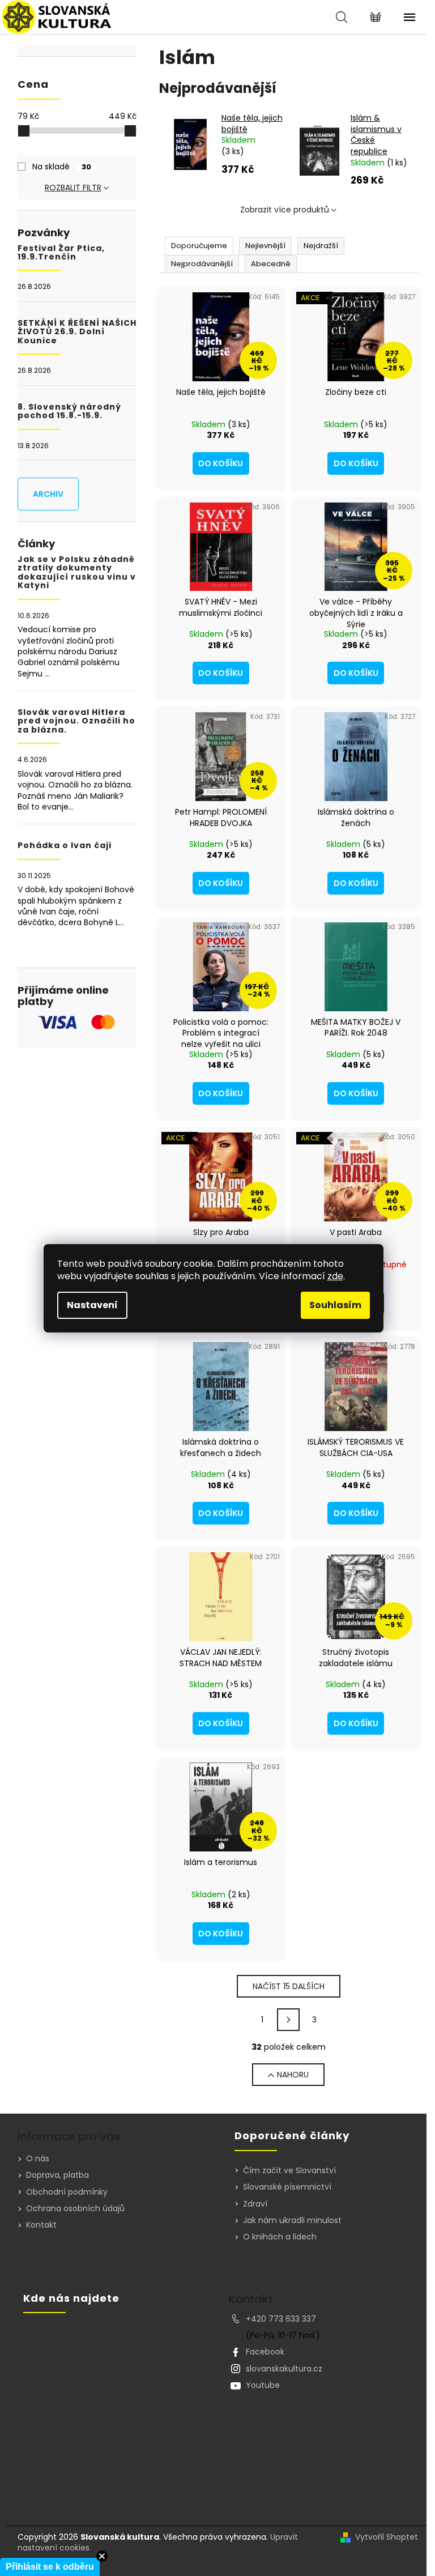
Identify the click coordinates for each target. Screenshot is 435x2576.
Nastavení (92, 1305)
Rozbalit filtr (73, 188)
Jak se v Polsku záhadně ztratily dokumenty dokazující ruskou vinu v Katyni (77, 573)
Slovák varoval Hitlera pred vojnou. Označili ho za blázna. (76, 721)
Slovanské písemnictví (287, 2187)
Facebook (265, 2352)
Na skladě (62, 167)
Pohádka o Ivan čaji (65, 846)
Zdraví (255, 2204)
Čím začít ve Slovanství (289, 2171)
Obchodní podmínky (67, 2192)
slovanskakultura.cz (284, 2369)
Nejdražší (321, 246)
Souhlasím (335, 1305)
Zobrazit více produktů (285, 210)
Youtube (263, 2385)
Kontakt (41, 2225)
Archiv (48, 494)
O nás (38, 2158)
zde (335, 1276)
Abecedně (271, 264)
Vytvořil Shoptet (387, 2537)
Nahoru (293, 2075)
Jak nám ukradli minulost (292, 2221)
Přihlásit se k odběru (50, 2567)
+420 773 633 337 (281, 2319)
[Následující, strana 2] (288, 2020)
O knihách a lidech (280, 2237)
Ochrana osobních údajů (75, 2208)
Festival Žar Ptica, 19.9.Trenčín (61, 253)
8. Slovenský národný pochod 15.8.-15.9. (69, 412)
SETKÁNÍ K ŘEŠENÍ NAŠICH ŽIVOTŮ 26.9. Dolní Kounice (77, 332)
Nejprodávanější (202, 264)
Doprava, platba (57, 2175)
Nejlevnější (265, 246)
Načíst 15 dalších (289, 1986)
